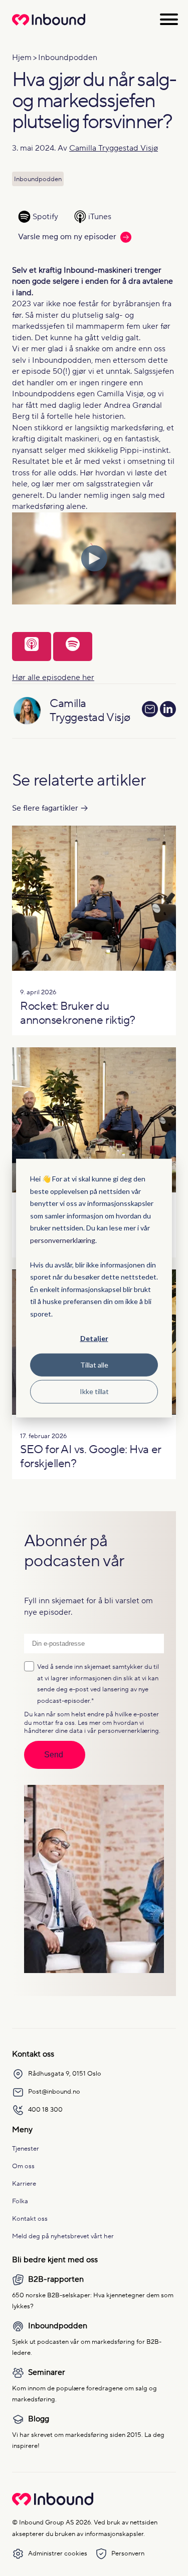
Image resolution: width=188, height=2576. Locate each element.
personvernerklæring (63, 1240)
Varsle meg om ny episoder (67, 237)
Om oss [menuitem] (23, 2166)
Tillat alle (94, 1365)
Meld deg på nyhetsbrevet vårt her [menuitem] (63, 2236)
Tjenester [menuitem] (26, 2148)
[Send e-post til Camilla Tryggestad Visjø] (150, 709)
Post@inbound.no (54, 2091)
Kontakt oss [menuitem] (30, 2218)
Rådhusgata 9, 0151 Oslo (65, 2073)
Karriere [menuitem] (24, 2183)
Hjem (22, 58)
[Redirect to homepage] (49, 25)
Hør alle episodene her (53, 678)
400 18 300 (45, 2109)
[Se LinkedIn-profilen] (168, 711)
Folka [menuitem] (20, 2201)
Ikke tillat (94, 1391)
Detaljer (94, 1338)
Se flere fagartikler (45, 808)
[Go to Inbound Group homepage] (53, 2503)
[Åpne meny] (169, 19)
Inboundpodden (68, 58)
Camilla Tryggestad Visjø (114, 148)
